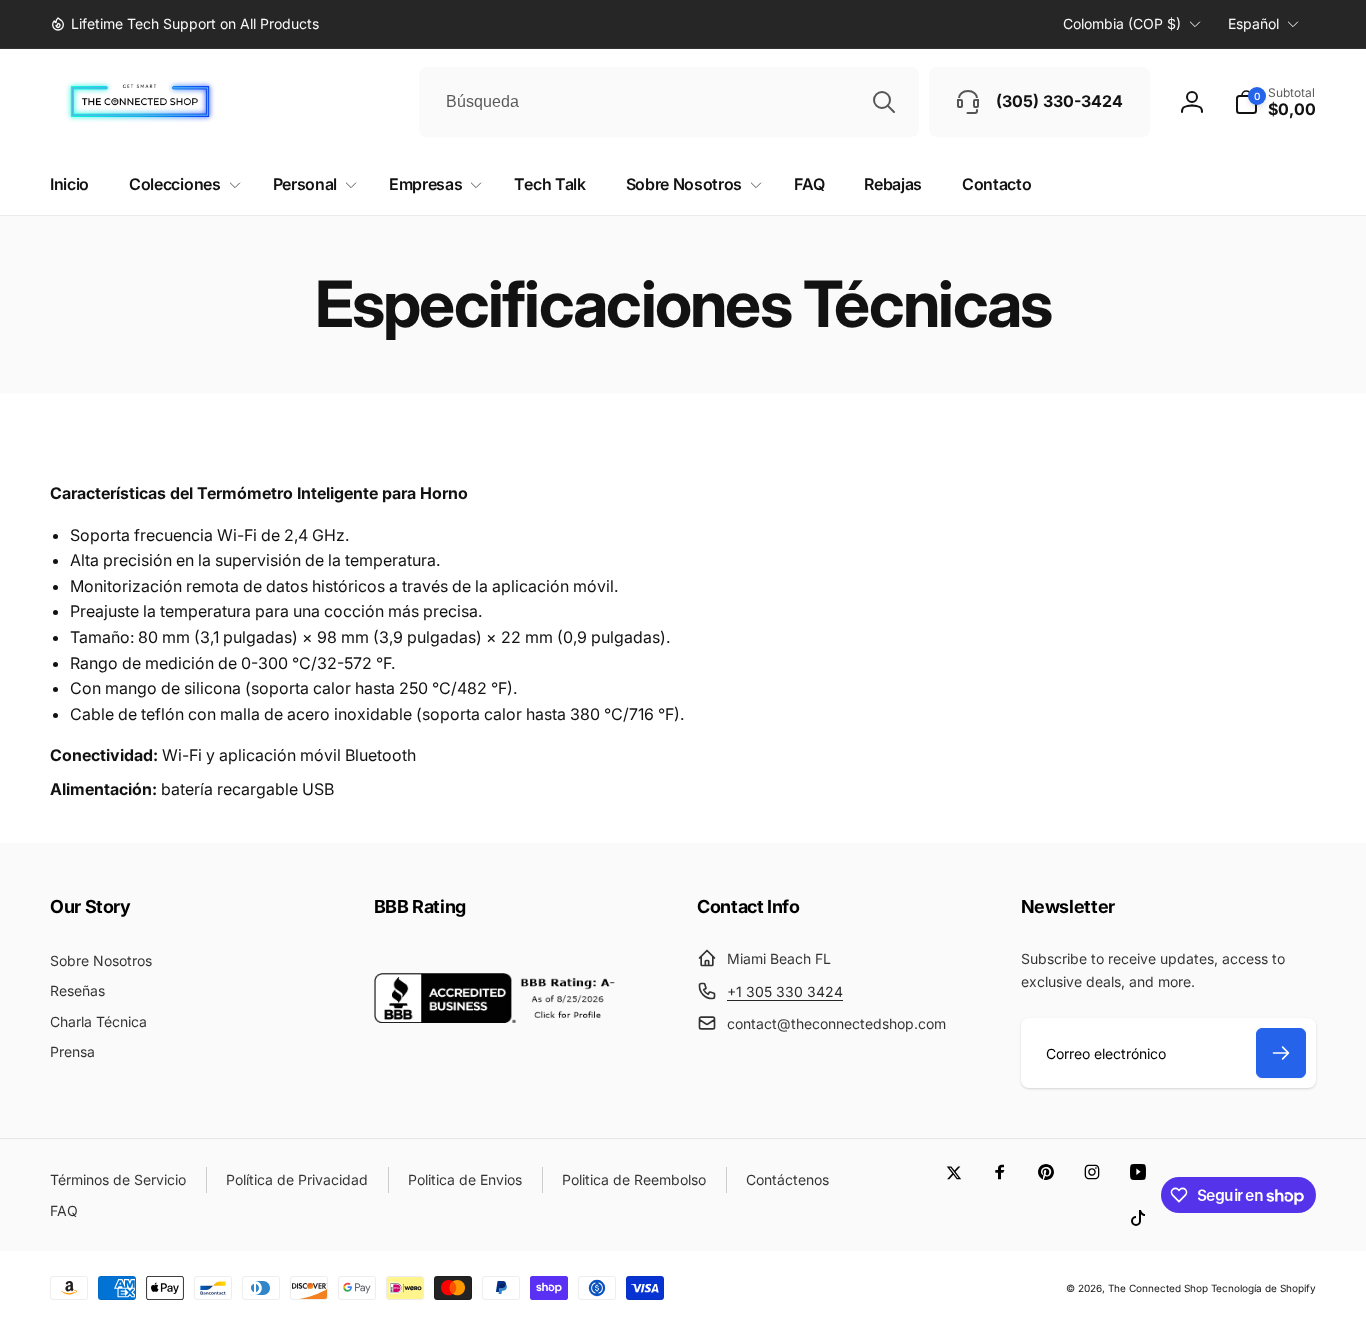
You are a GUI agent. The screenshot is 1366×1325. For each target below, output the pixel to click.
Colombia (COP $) (1122, 23)
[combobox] (669, 102)
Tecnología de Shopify (1263, 1288)
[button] (1275, 102)
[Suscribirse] (1281, 1053)
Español (1253, 23)
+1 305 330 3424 (785, 991)
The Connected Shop (1158, 1288)
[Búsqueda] (884, 102)
